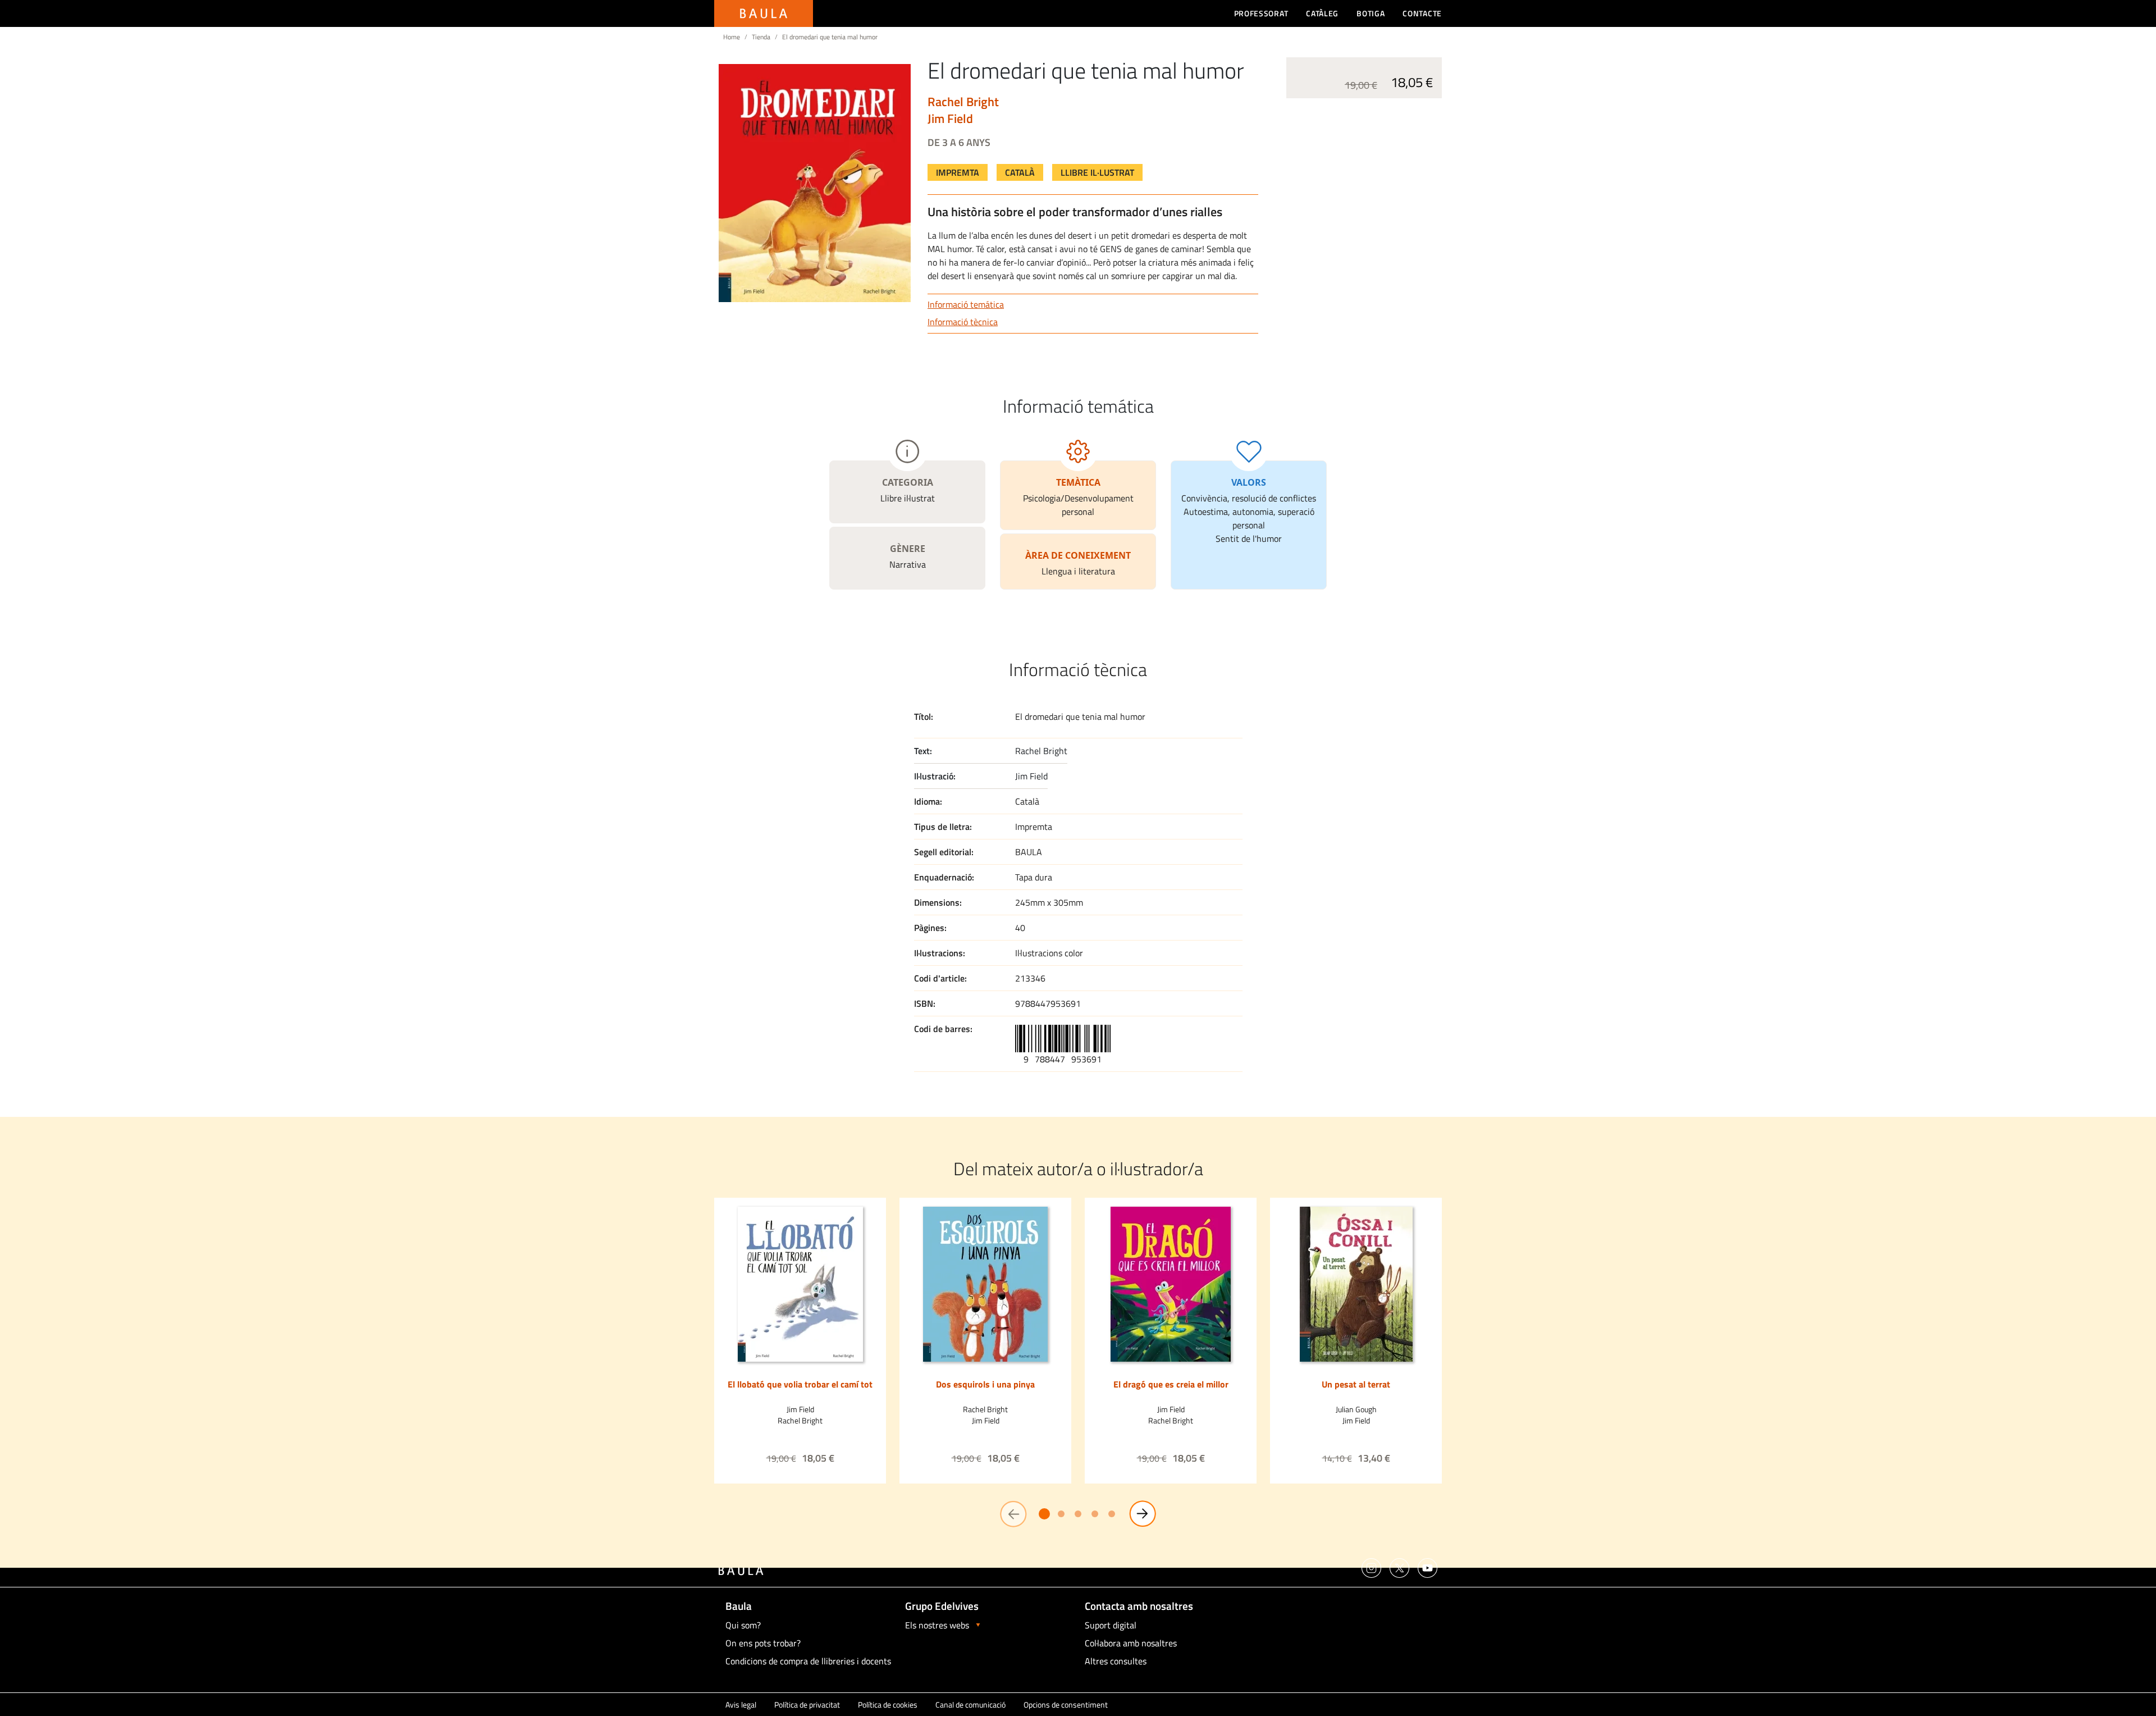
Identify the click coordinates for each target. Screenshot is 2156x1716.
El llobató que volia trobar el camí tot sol (800, 1390)
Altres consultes (1116, 1661)
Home (732, 37)
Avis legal (741, 1704)
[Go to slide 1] (1044, 1514)
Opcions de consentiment (1066, 1704)
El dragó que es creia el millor (1171, 1384)
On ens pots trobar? (763, 1643)
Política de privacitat (807, 1704)
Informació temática (966, 304)
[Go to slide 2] (1061, 1514)
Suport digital (1111, 1625)
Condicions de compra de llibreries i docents (808, 1661)
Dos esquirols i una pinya (985, 1384)
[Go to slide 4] (1095, 1514)
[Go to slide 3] (1078, 1514)
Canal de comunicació (970, 1704)
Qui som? (743, 1625)
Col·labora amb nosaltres (1131, 1643)
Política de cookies (888, 1704)
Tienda (761, 37)
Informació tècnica (963, 322)
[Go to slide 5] (1112, 1514)
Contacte (1422, 13)
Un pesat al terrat (1356, 1384)
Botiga (1371, 13)
